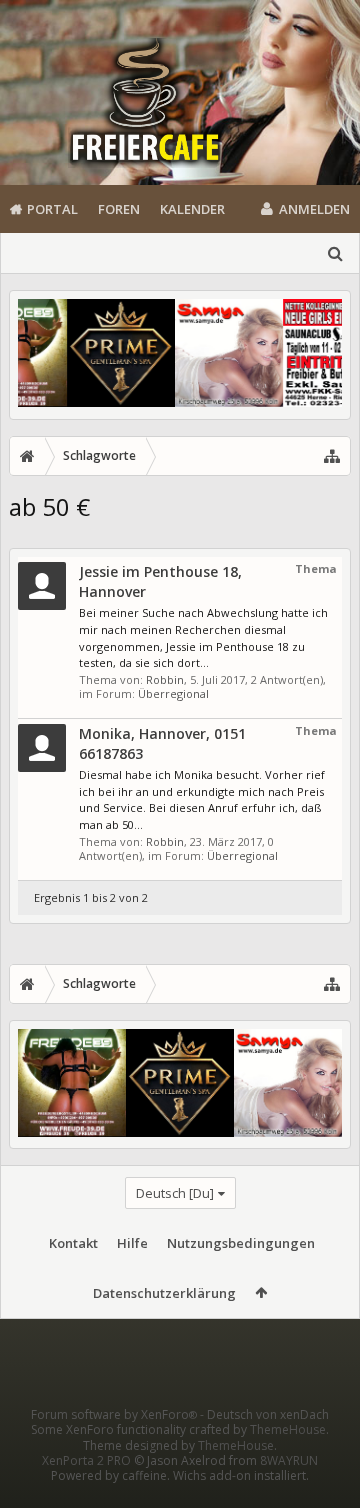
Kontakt (73, 1243)
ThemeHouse (288, 1429)
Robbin (165, 679)
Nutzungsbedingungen (241, 1243)
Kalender (192, 209)
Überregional (173, 693)
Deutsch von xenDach (268, 1414)
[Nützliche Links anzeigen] (332, 456)
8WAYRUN (289, 1460)
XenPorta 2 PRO (86, 1460)
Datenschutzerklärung (164, 1293)
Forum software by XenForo (114, 1414)
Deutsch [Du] (175, 1193)
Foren (119, 209)
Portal (52, 209)
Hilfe (132, 1243)
